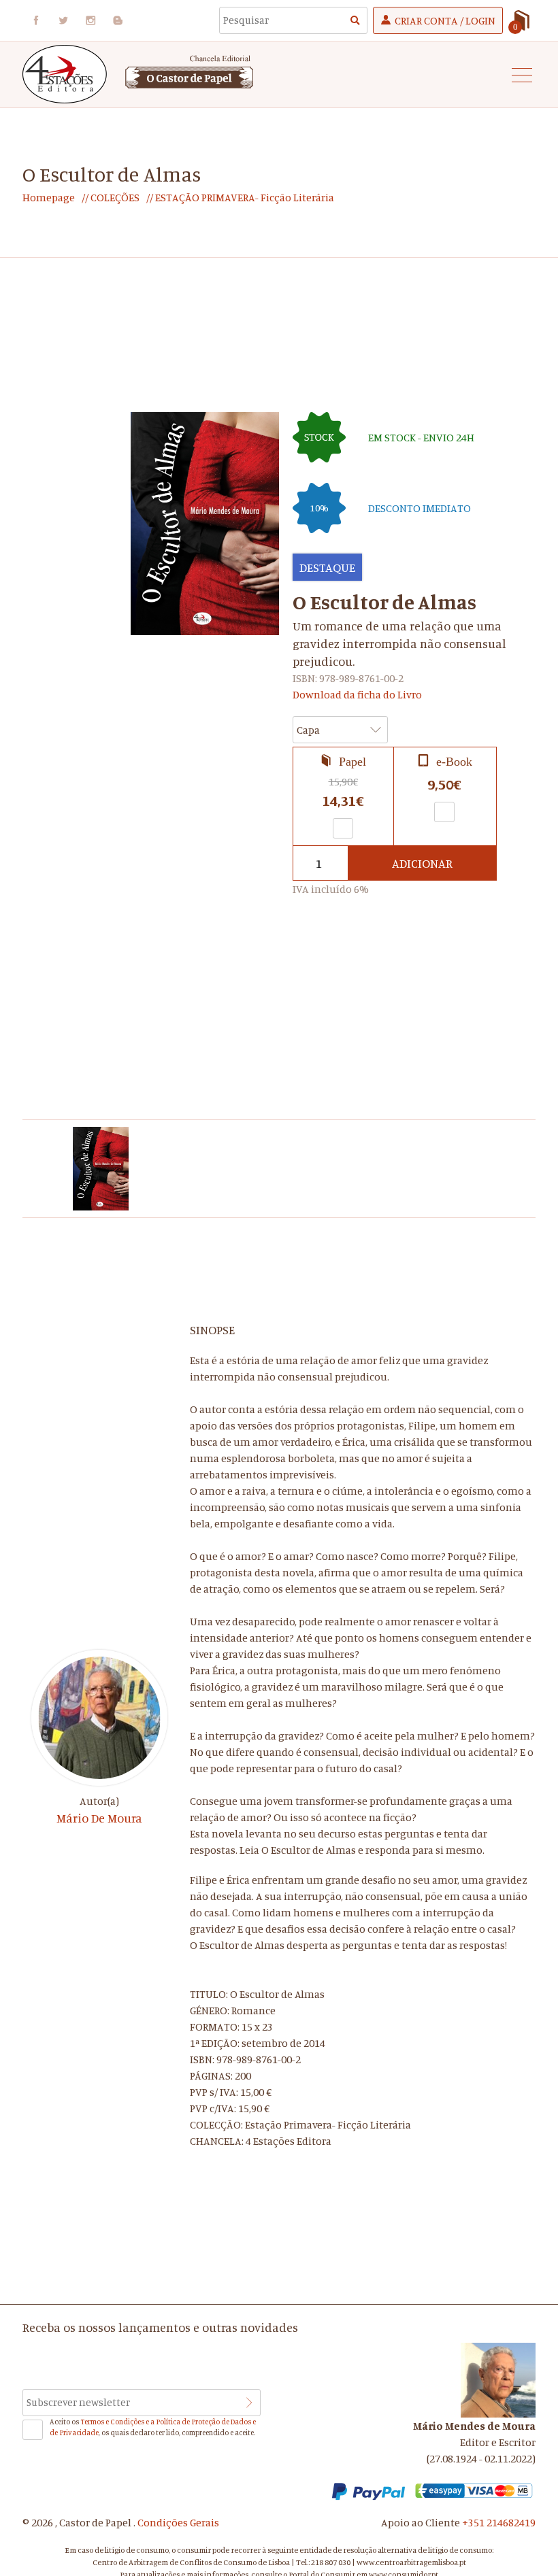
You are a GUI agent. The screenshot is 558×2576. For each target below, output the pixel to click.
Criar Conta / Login (445, 20)
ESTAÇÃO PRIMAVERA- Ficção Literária (244, 197)
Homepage (49, 197)
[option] (101, 1169)
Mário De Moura (99, 1818)
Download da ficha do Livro (357, 694)
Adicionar (422, 863)
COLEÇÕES (114, 197)
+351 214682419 (499, 2522)
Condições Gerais (178, 2522)
